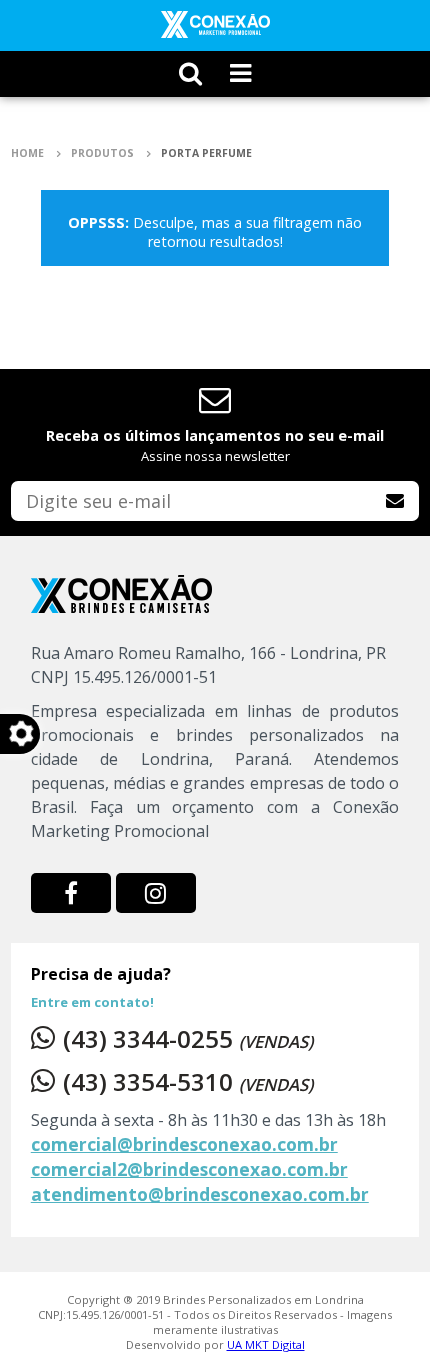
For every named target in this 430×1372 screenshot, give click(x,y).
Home (29, 153)
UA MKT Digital (266, 1344)
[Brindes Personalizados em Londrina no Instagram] (156, 893)
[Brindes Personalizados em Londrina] (215, 24)
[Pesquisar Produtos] (190, 74)
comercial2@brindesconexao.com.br (189, 1169)
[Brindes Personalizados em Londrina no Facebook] (71, 893)
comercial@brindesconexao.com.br (184, 1144)
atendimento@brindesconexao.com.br (200, 1194)
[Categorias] (240, 74)
